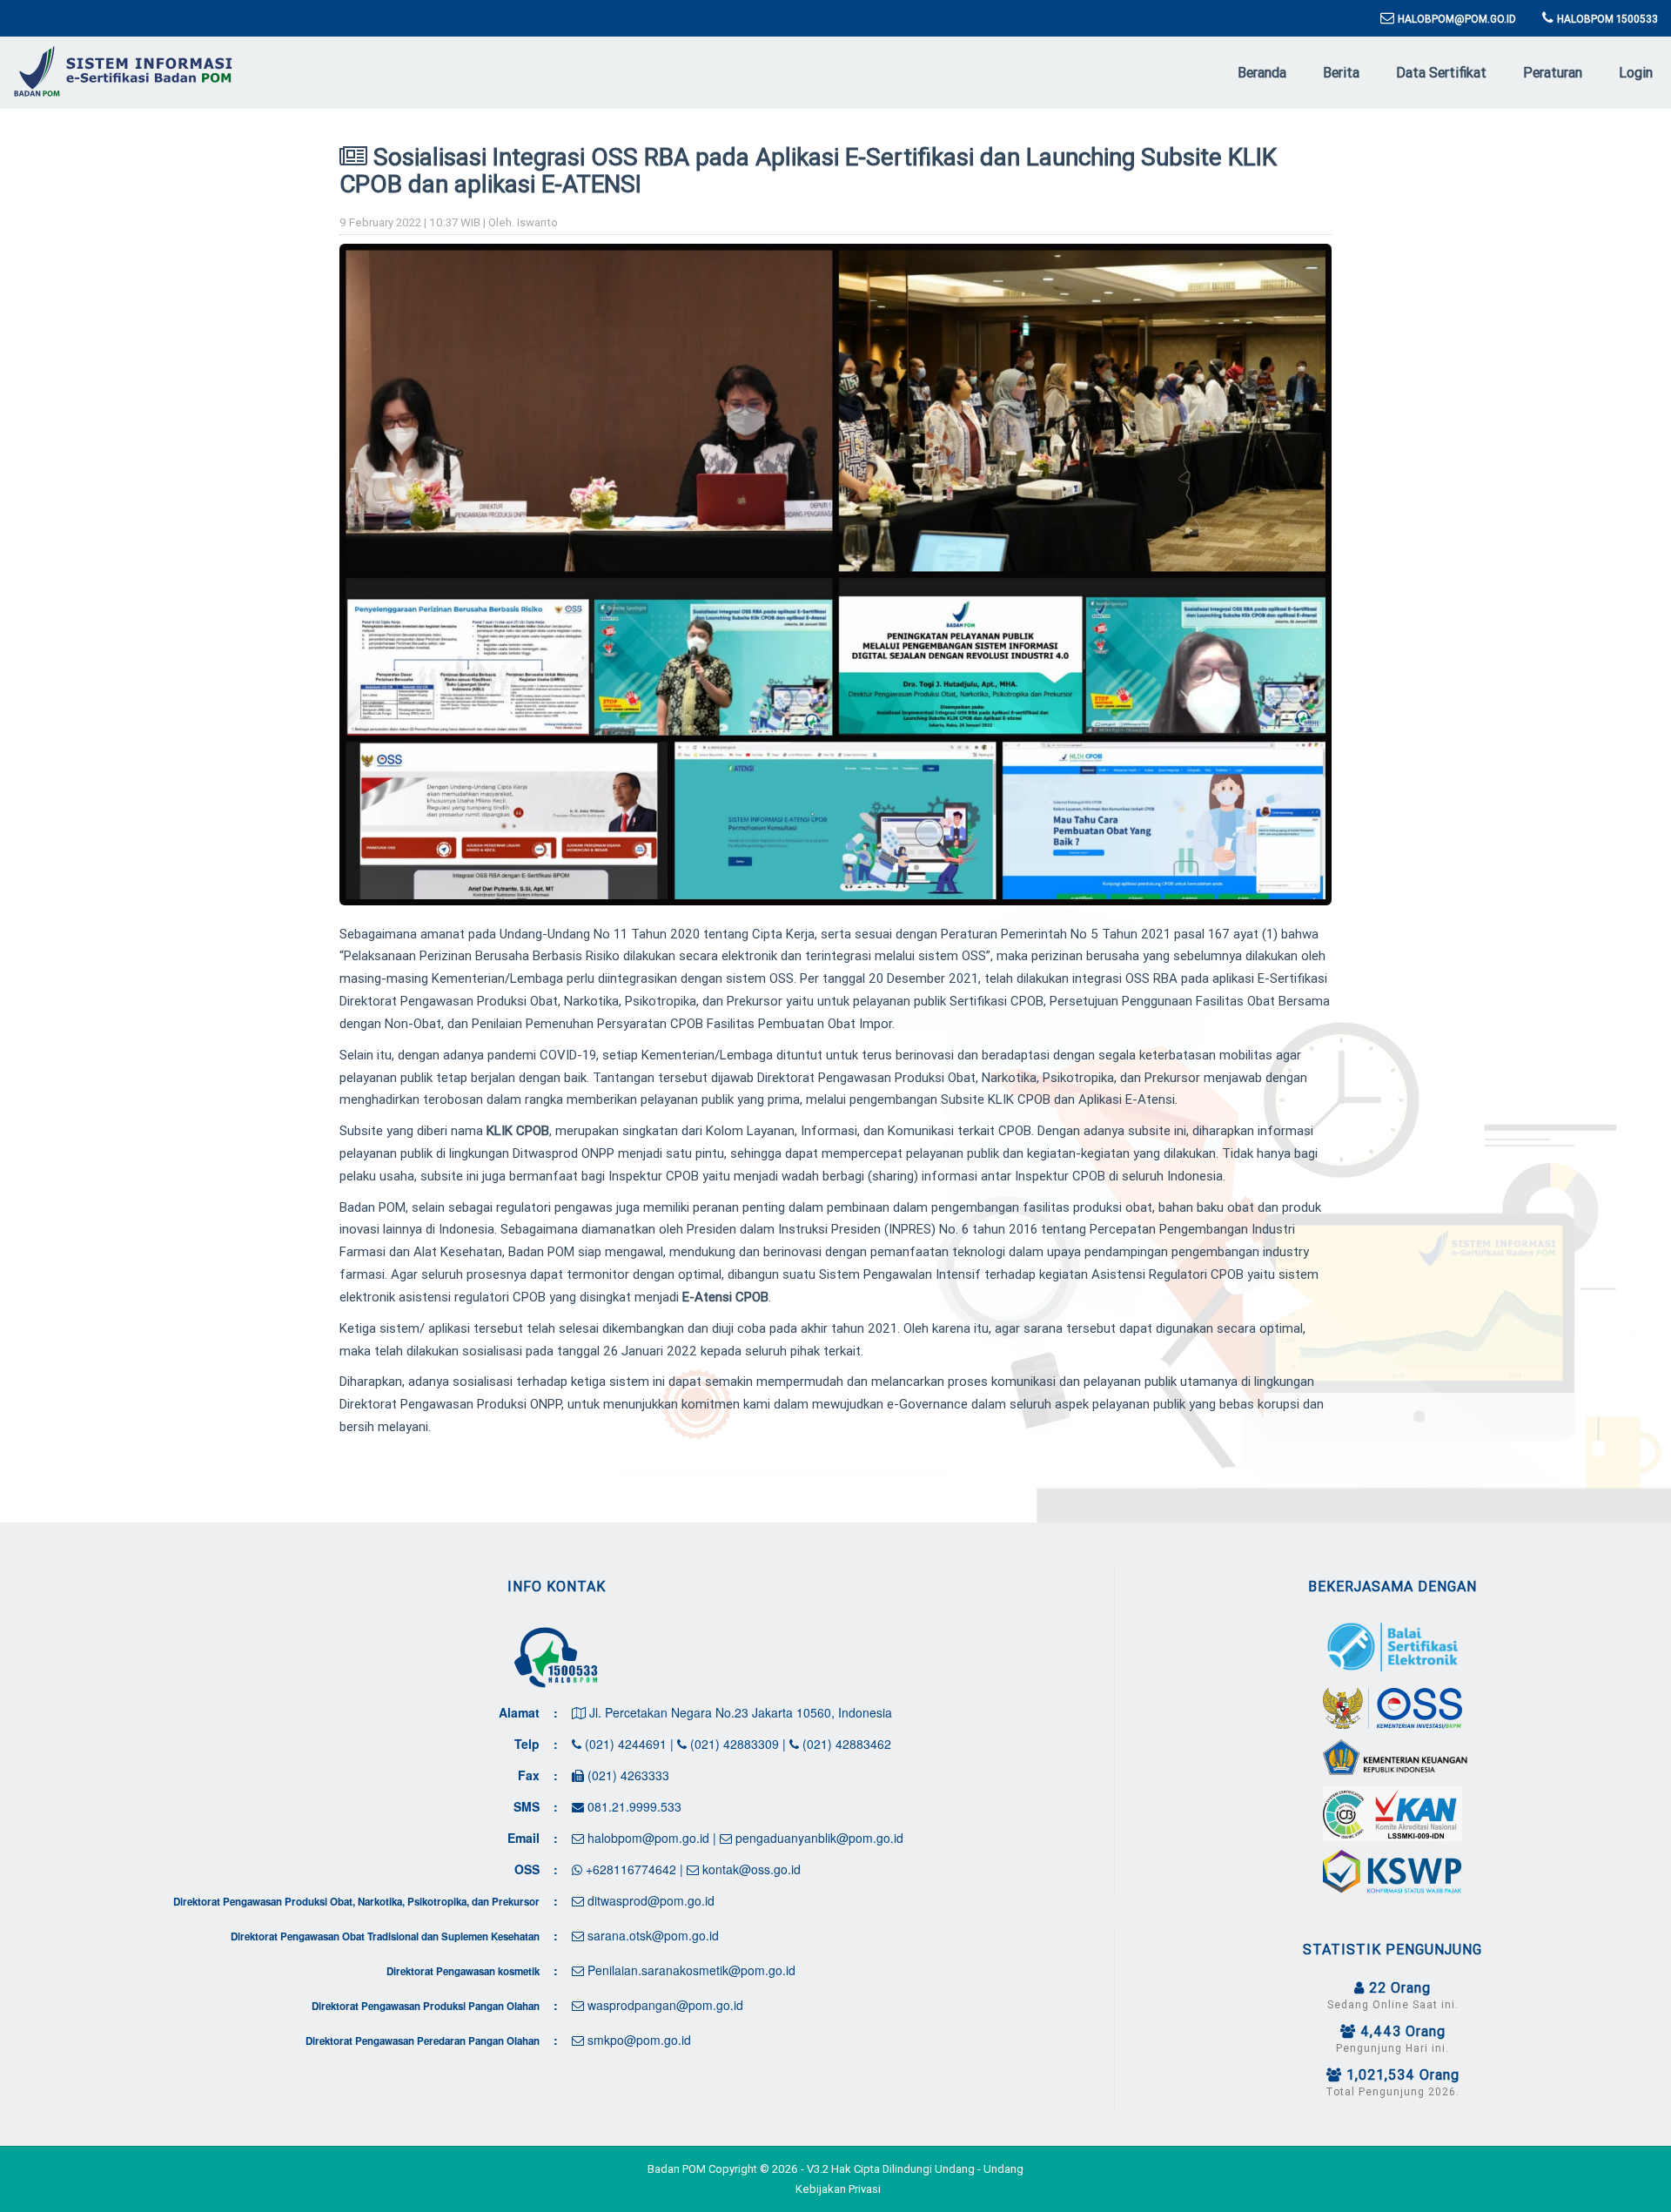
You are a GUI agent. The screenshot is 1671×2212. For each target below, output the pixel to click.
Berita (1341, 72)
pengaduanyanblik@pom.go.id (818, 1838)
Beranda (1262, 72)
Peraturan (1553, 72)
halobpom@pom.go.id (647, 1838)
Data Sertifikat (1441, 72)
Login (1636, 72)
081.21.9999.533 (633, 1806)
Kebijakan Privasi (838, 2189)
